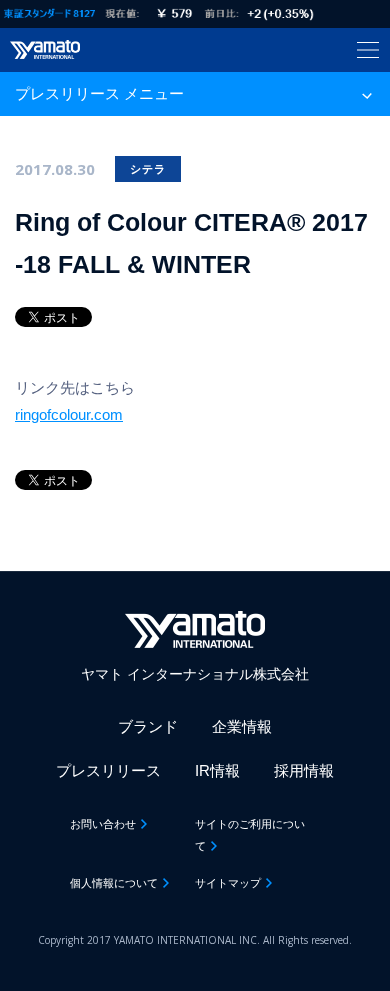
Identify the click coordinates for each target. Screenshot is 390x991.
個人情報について (114, 883)
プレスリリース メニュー (99, 93)
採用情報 (304, 770)
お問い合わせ (103, 824)
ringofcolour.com (69, 414)
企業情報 (242, 726)
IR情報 (217, 770)
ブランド (148, 726)
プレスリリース (108, 770)
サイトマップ (228, 883)
